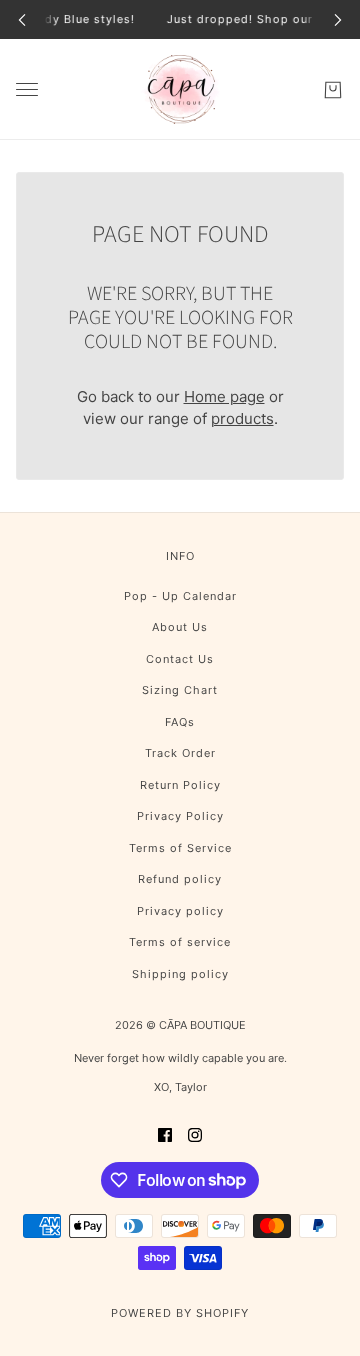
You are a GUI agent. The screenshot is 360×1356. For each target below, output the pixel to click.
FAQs (180, 722)
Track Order (180, 753)
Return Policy (180, 785)
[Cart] (333, 89)
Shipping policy (180, 974)
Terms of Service (180, 848)
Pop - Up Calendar (180, 596)
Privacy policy (180, 911)
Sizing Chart (180, 690)
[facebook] (165, 1134)
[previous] (22, 19)
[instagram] (195, 1134)
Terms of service (180, 942)
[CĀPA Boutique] (180, 89)
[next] (338, 19)
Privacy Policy (180, 816)
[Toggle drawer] (27, 89)
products (242, 418)
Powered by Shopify (180, 1313)
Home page (224, 396)
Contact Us (180, 659)
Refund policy (180, 879)
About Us (180, 627)
